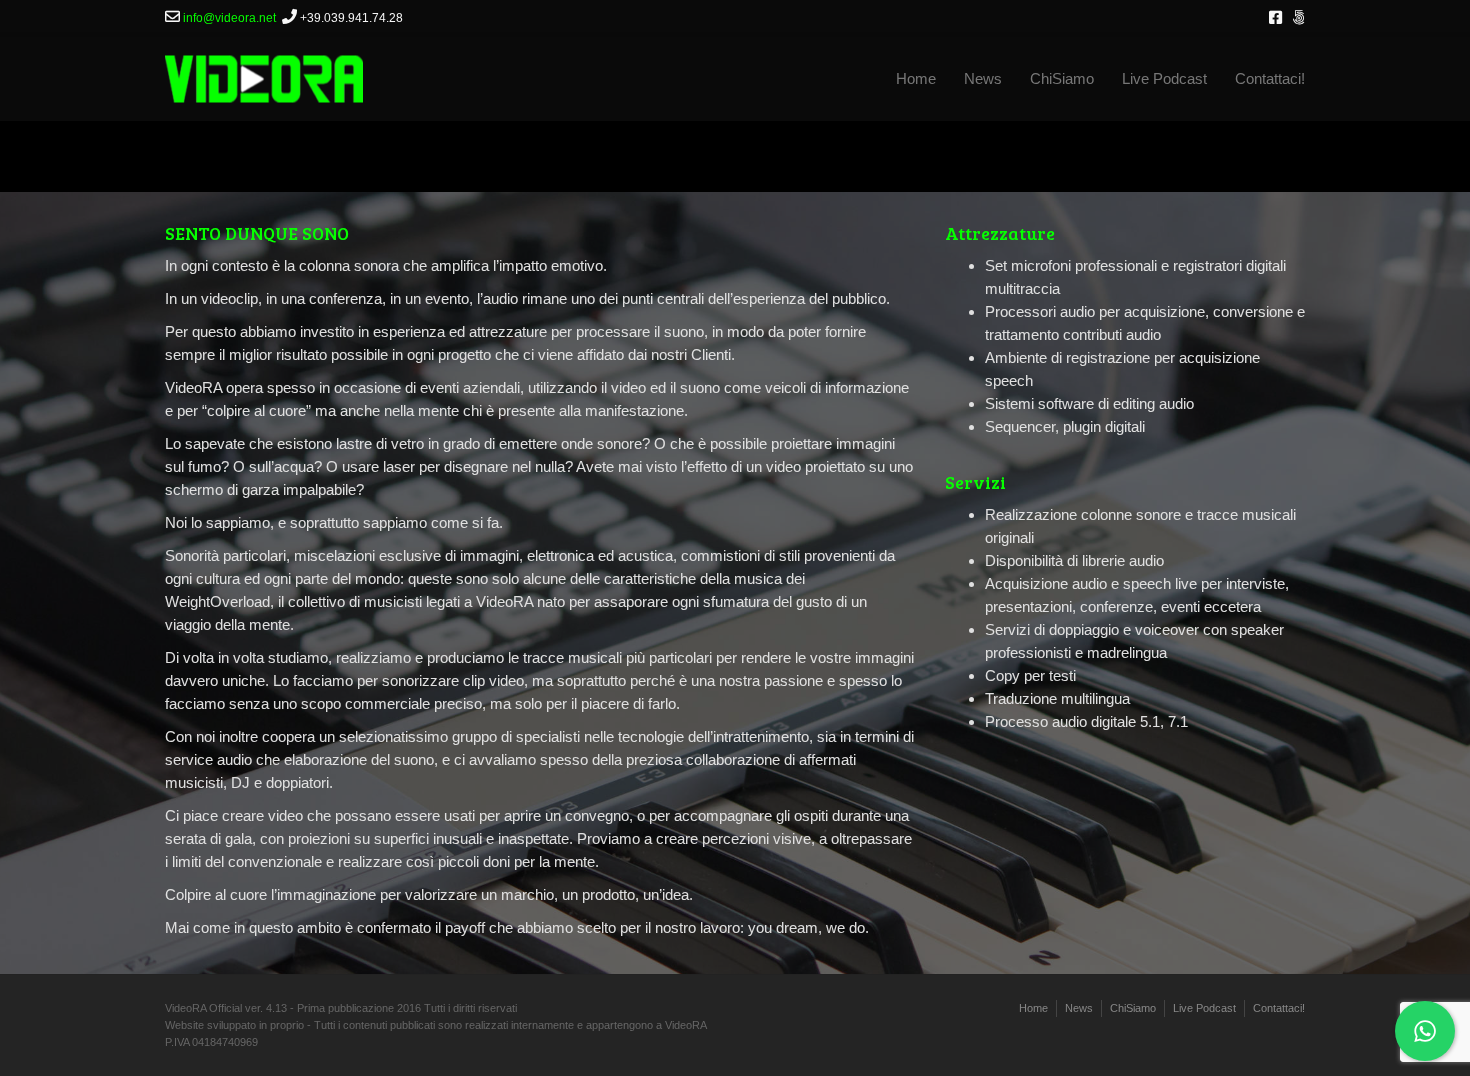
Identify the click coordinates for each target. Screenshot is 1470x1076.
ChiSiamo (1062, 78)
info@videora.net (229, 18)
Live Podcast (1164, 78)
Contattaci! (1270, 78)
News (983, 78)
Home (916, 78)
